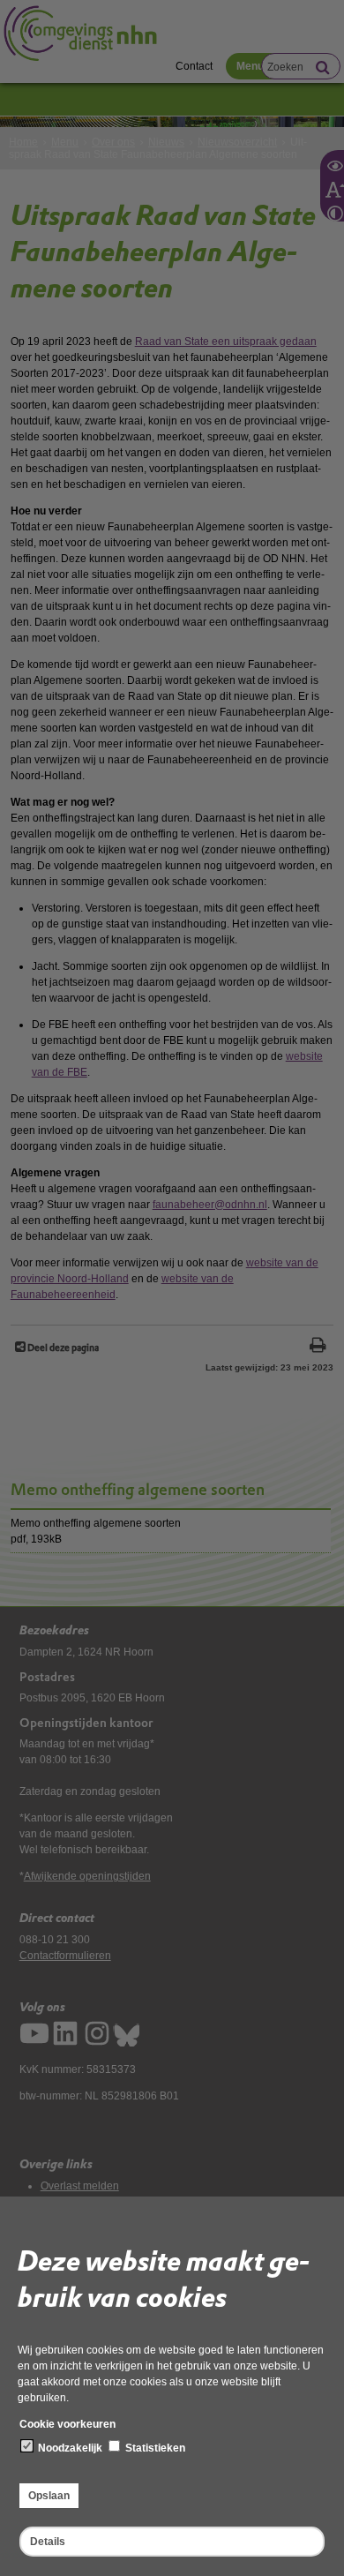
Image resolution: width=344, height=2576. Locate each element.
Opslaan (49, 2496)
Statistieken (154, 2448)
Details (48, 2542)
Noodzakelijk (69, 2448)
